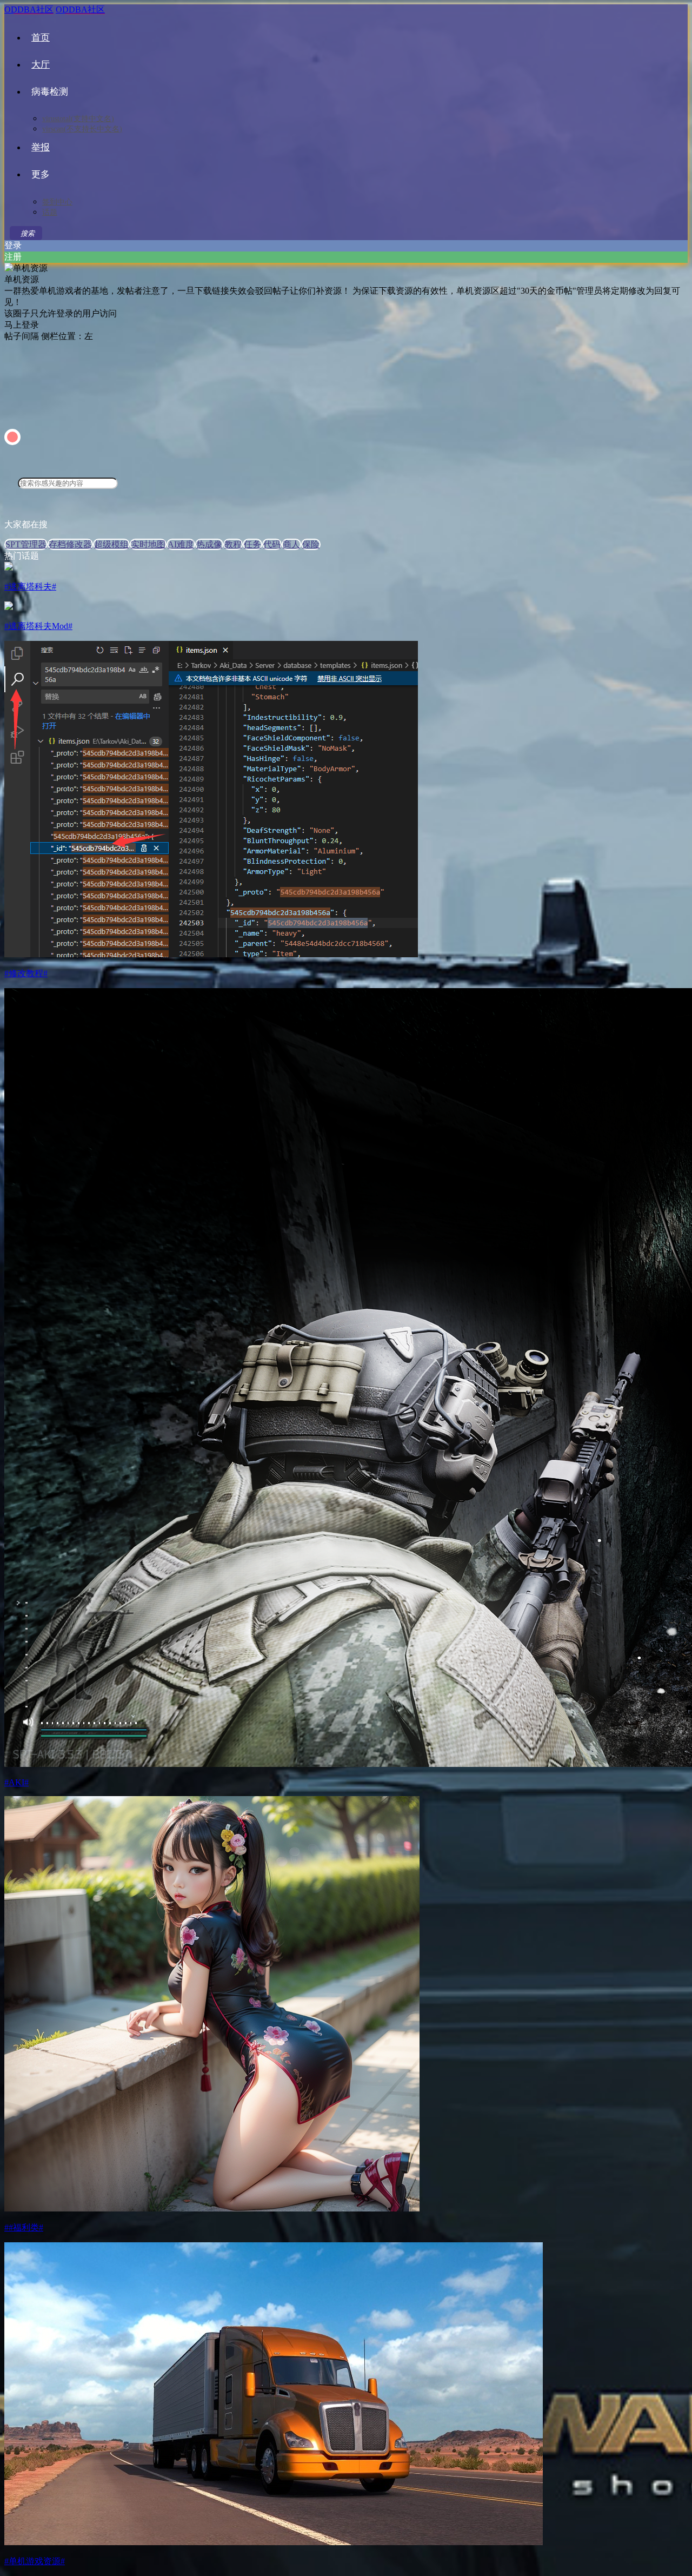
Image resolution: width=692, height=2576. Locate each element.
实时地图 (148, 544)
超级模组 (111, 544)
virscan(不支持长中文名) (82, 129)
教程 (233, 544)
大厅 (41, 65)
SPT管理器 (26, 544)
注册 (13, 257)
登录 (13, 245)
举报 (41, 147)
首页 (41, 38)
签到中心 (57, 202)
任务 (252, 544)
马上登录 (22, 325)
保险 (311, 544)
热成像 (209, 544)
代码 (272, 544)
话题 (50, 212)
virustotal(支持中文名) (78, 119)
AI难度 (181, 544)
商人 (291, 544)
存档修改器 (70, 544)
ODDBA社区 (29, 9)
